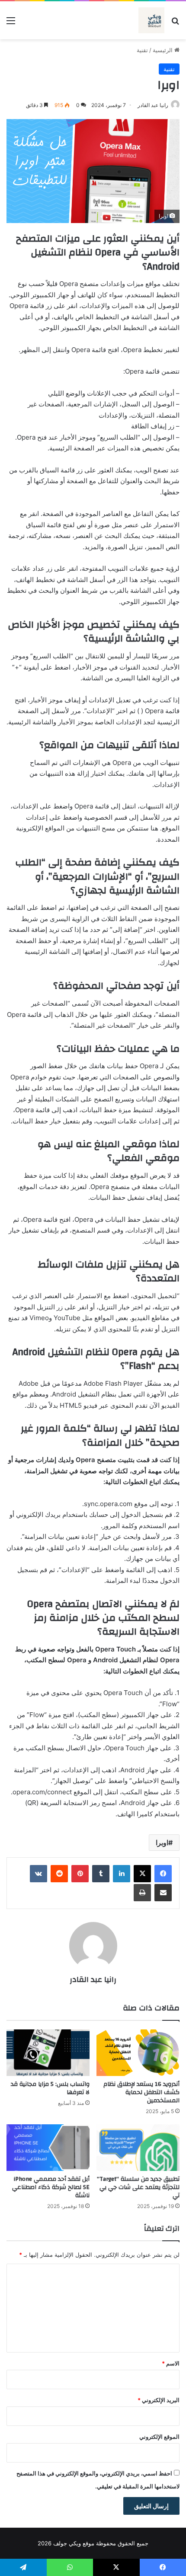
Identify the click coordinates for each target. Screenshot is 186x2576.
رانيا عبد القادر (153, 105)
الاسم (171, 2363)
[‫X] (142, 1874)
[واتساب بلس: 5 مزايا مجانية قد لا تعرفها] (48, 2053)
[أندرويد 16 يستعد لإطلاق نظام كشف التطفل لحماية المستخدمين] (138, 2053)
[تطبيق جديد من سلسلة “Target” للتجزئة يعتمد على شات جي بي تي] (138, 2148)
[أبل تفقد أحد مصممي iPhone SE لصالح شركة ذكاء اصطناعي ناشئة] (48, 2148)
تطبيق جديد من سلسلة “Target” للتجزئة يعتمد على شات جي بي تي (138, 2187)
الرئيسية (164, 50)
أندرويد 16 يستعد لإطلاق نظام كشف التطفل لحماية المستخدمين (141, 2092)
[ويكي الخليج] (151, 20)
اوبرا (162, 1843)
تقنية (142, 50)
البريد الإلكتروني (159, 2400)
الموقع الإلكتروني (159, 2437)
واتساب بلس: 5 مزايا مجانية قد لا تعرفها (50, 2088)
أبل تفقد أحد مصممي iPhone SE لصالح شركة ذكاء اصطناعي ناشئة (51, 2187)
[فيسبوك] (163, 1874)
